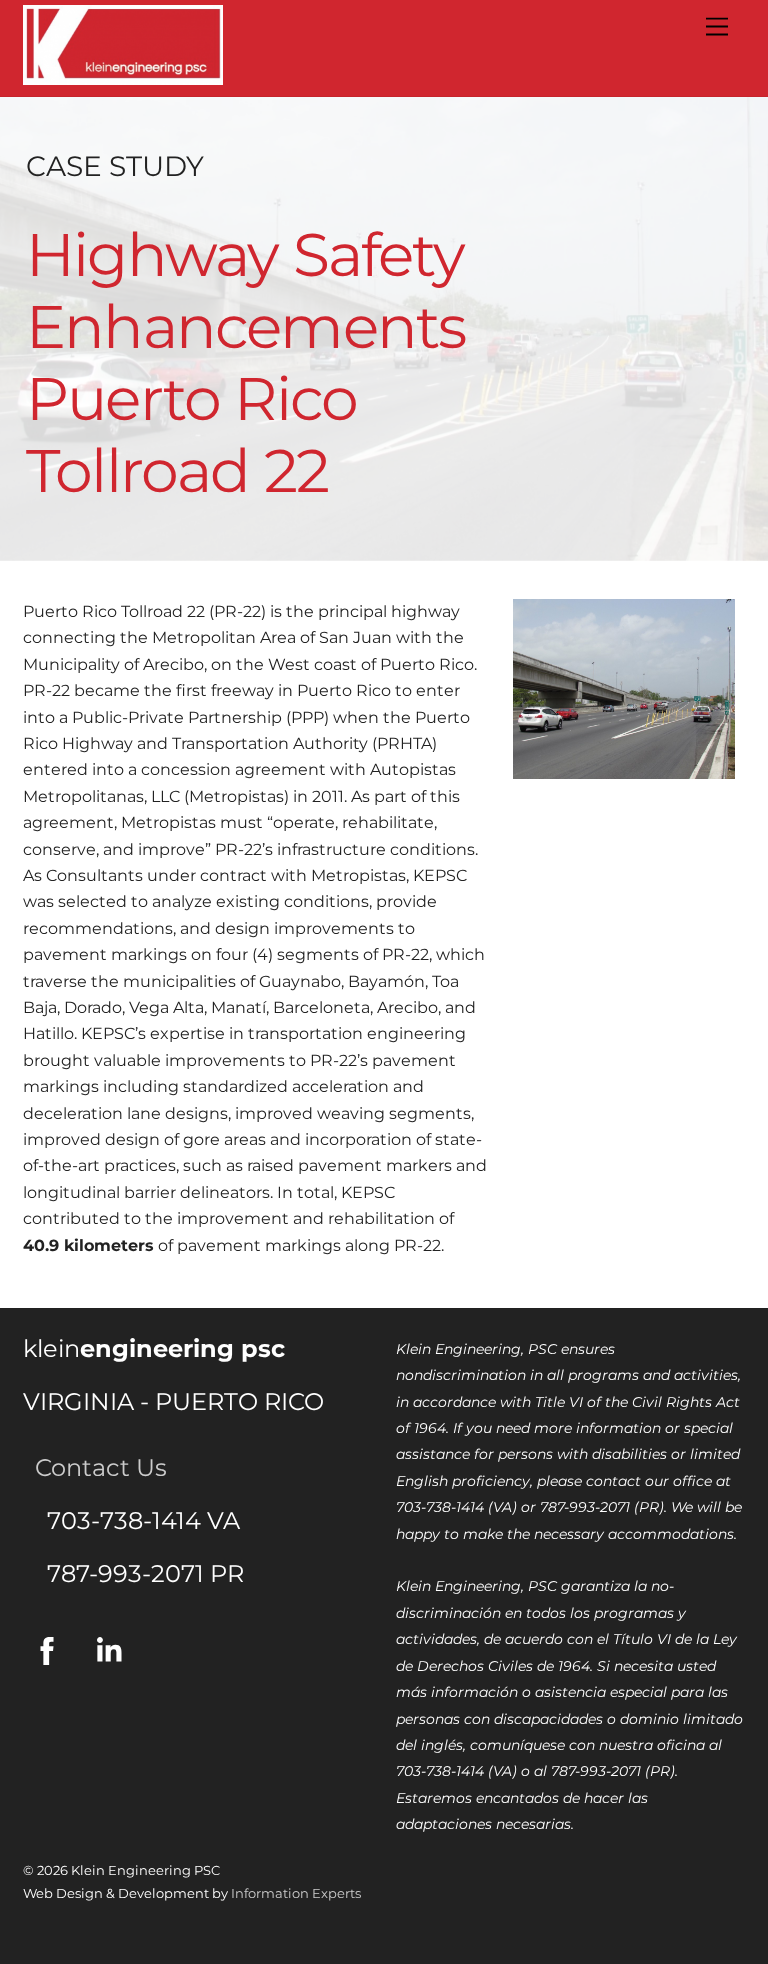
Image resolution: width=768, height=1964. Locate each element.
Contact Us (95, 1467)
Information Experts (296, 1893)
